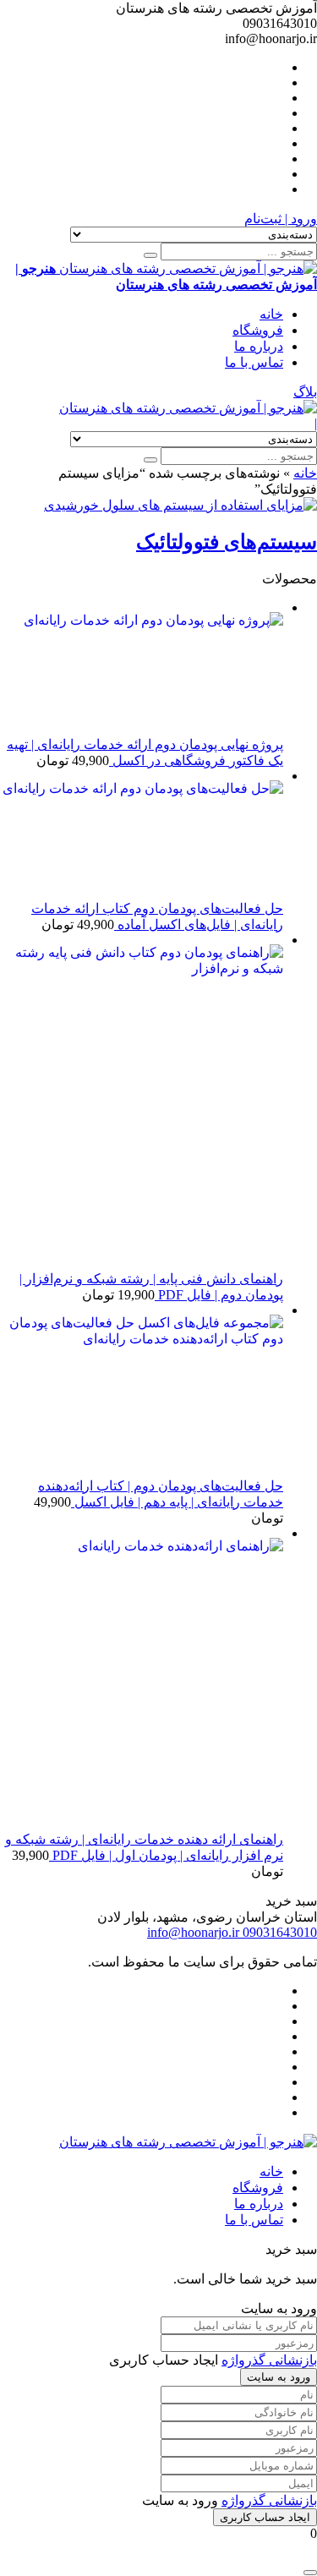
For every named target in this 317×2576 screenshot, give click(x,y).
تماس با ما (254, 362)
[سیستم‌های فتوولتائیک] (180, 505)
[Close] (310, 2573)
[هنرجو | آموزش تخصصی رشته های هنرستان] (188, 408)
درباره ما (259, 346)
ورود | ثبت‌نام (281, 219)
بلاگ (305, 392)
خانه (271, 314)
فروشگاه (258, 330)
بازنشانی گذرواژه (269, 2360)
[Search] (150, 255)
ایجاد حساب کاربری (265, 2517)
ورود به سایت (279, 2377)
